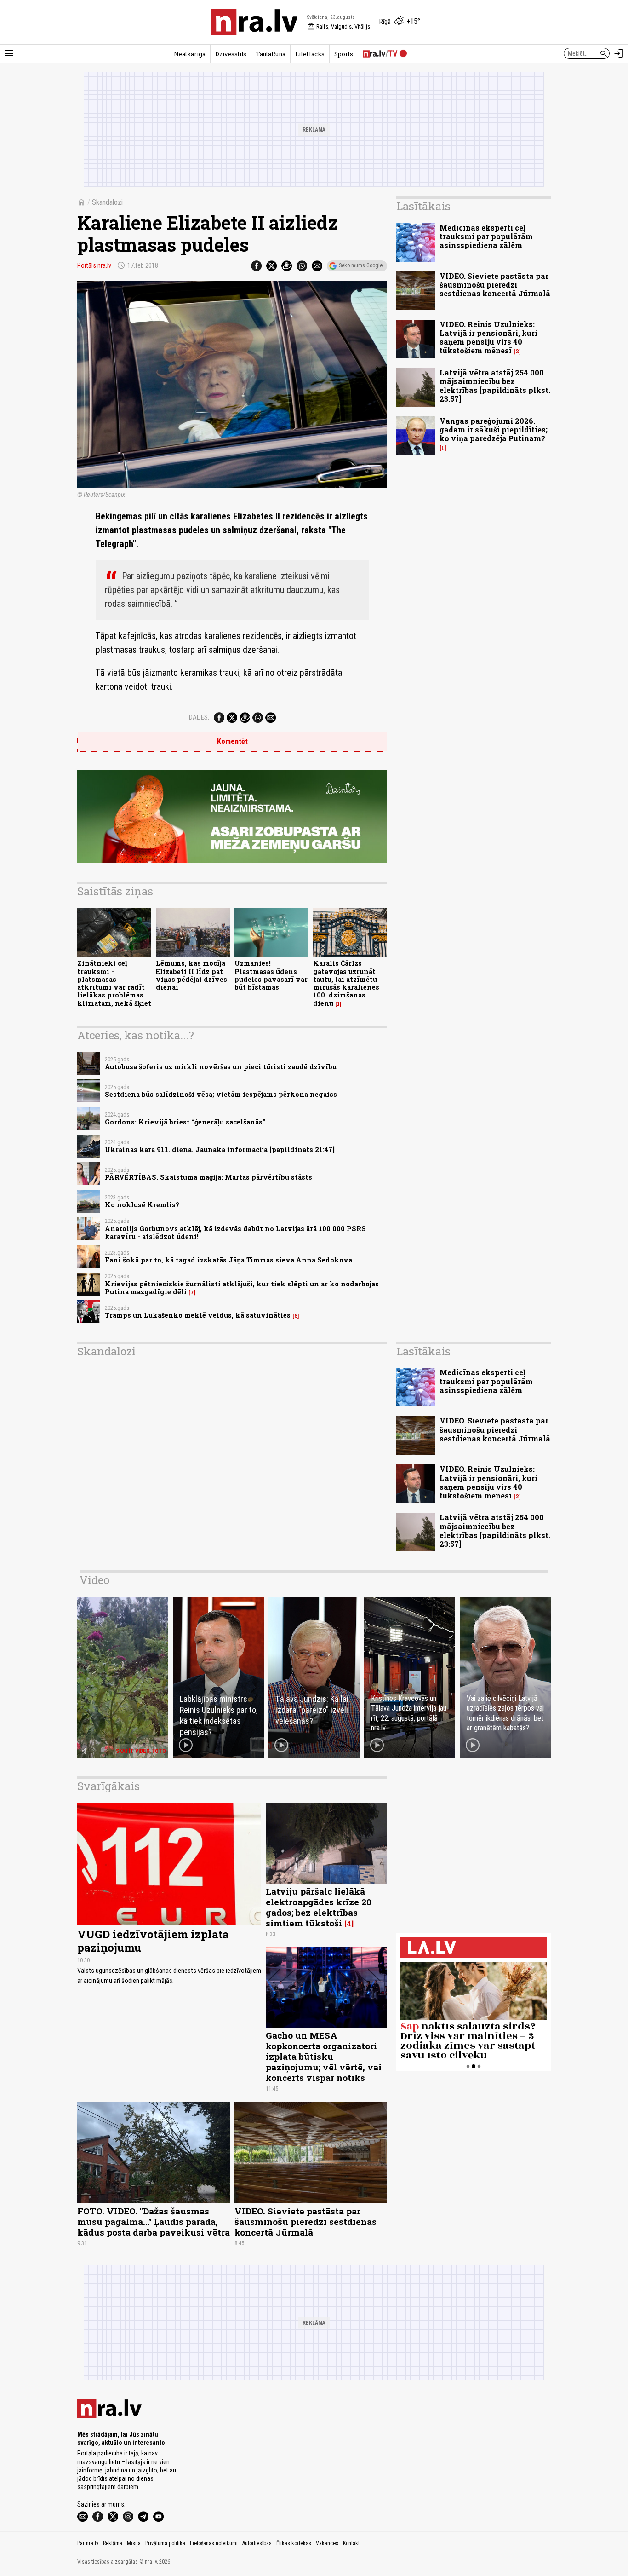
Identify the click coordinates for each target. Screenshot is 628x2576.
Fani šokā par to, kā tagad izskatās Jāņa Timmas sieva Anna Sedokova (228, 1260)
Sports (344, 54)
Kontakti (352, 2543)
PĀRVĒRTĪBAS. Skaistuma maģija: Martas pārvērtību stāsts (208, 1177)
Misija (134, 2543)
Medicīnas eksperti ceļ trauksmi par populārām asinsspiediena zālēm (486, 236)
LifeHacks (310, 54)
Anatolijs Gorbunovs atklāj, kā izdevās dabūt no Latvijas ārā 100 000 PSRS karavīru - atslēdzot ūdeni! (235, 1233)
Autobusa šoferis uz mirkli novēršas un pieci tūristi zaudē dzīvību (221, 1067)
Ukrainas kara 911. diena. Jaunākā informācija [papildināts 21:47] (220, 1150)
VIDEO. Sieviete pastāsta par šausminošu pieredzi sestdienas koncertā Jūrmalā (495, 285)
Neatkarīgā (190, 54)
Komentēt (232, 741)
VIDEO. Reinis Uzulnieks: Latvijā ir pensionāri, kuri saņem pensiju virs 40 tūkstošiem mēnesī (488, 337)
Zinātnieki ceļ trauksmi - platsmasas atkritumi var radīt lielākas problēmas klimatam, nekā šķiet (114, 983)
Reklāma (113, 2543)
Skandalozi (107, 202)
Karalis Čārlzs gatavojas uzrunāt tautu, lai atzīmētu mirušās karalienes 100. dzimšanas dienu (346, 983)
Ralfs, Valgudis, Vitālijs (339, 27)
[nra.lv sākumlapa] (254, 22)
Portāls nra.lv (94, 265)
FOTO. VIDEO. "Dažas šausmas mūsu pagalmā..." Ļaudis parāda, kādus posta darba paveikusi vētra (154, 2222)
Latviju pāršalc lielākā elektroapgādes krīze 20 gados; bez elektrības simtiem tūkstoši (319, 1907)
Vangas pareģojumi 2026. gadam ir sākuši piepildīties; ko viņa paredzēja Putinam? (494, 429)
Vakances (327, 2543)
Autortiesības (257, 2543)
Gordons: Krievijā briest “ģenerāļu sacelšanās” (185, 1122)
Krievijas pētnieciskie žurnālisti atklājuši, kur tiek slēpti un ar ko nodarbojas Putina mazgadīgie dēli (242, 1288)
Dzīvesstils (231, 54)
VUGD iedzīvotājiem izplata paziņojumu (153, 1941)
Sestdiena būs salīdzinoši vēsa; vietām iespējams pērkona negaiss (221, 1094)
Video (94, 1580)
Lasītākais (423, 206)
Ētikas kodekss (294, 2543)
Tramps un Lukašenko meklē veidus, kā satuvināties (198, 1315)
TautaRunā (271, 54)
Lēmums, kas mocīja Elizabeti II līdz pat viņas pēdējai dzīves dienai (191, 975)
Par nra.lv (88, 2543)
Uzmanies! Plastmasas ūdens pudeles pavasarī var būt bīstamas (271, 975)
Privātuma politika (165, 2543)
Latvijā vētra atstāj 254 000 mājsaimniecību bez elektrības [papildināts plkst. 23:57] (495, 386)
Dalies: (199, 717)
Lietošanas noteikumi (214, 2543)
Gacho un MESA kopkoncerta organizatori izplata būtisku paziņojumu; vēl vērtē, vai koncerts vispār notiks (324, 2056)
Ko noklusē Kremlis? (142, 1205)
